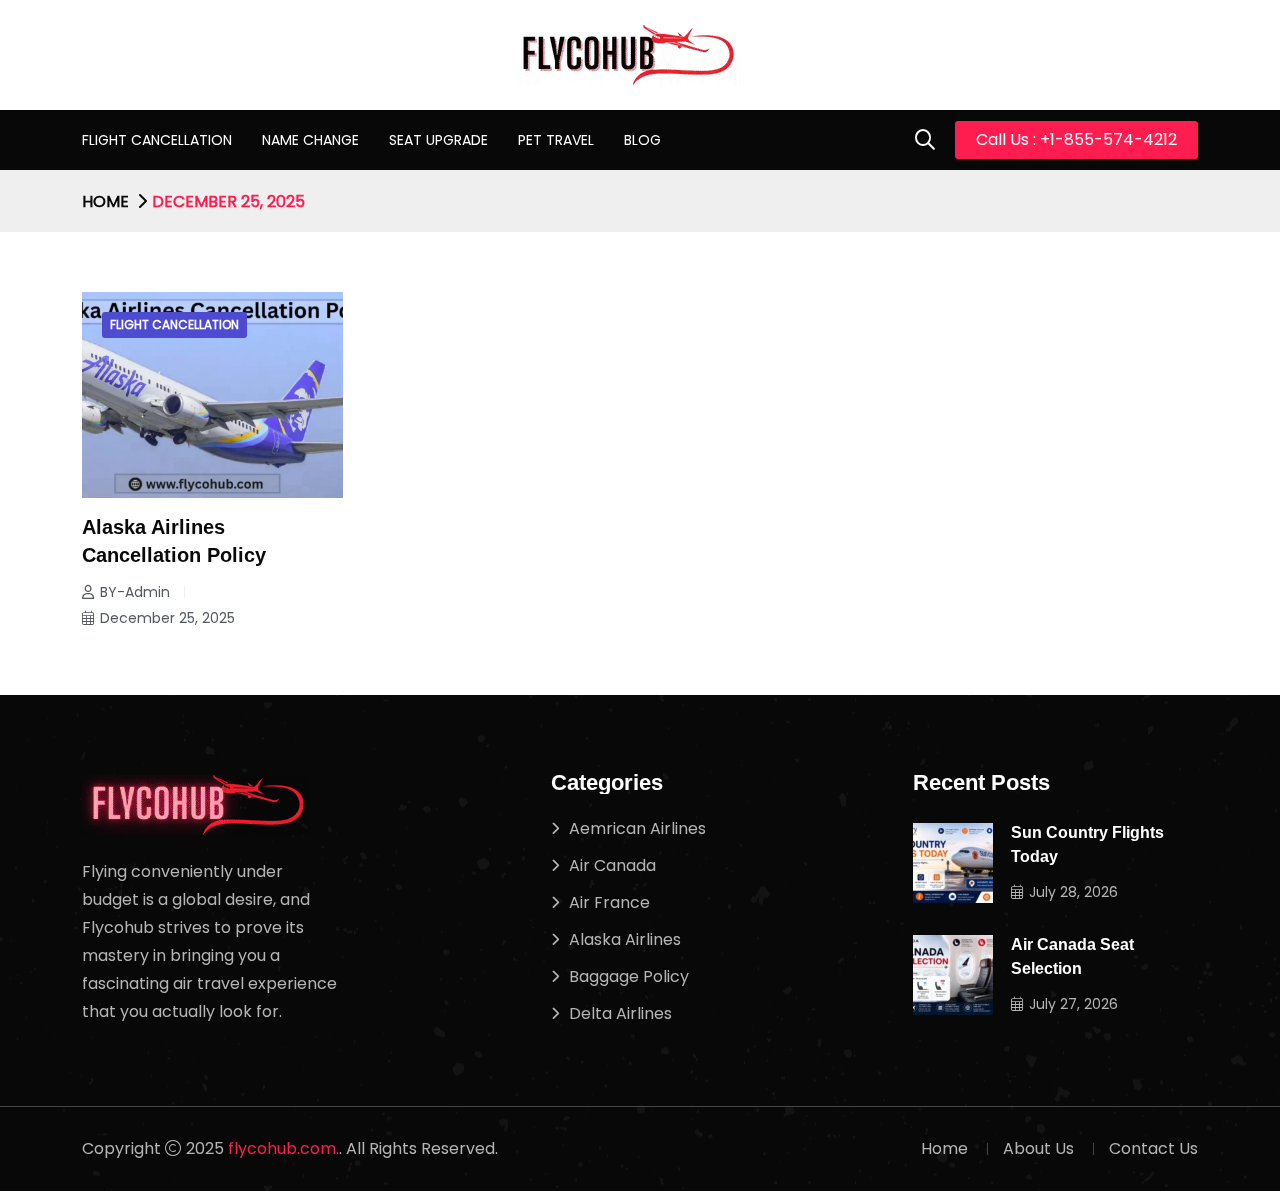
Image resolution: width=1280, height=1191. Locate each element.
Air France (609, 902)
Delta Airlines (620, 1013)
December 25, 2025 (167, 618)
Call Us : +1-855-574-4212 (1076, 139)
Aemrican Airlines (637, 828)
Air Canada (612, 865)
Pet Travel (556, 140)
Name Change (310, 140)
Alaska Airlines (625, 939)
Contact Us (1153, 1148)
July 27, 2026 (1073, 1004)
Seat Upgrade (438, 140)
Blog (642, 140)
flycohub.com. (283, 1148)
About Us (1038, 1148)
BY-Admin (135, 592)
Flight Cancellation (157, 140)
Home (105, 201)
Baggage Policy (629, 976)
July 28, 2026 (1073, 892)
